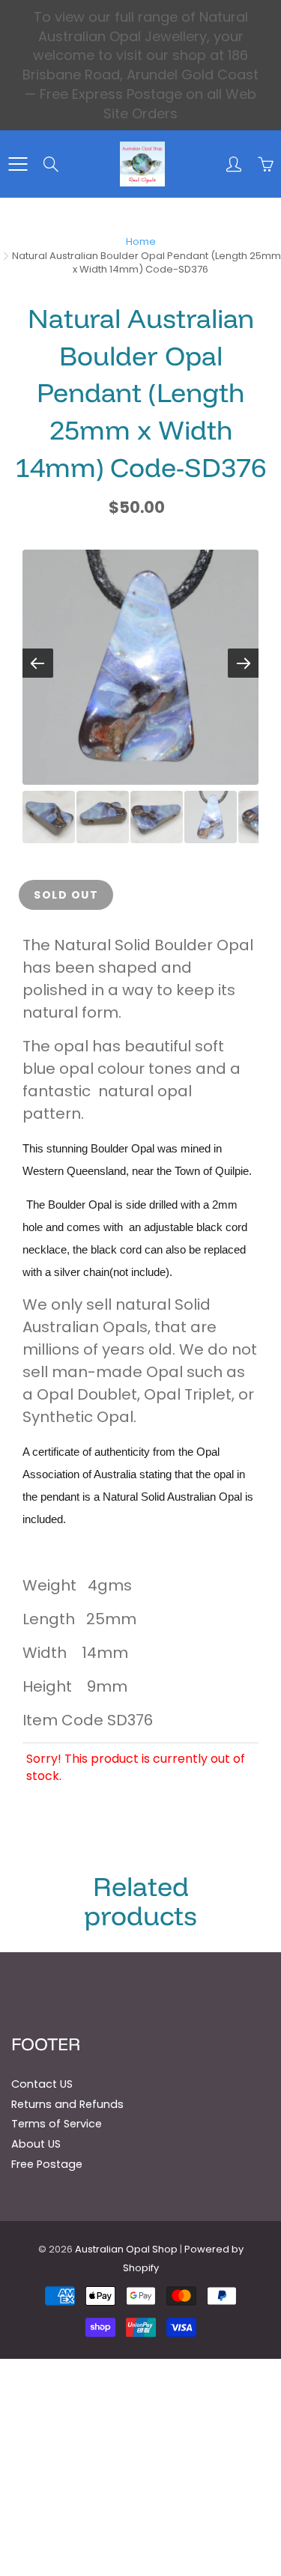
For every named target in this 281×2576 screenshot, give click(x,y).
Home (141, 241)
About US (36, 2144)
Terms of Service (57, 2124)
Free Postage (47, 2164)
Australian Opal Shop (126, 2249)
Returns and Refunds (67, 2104)
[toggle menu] (18, 164)
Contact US (42, 2084)
